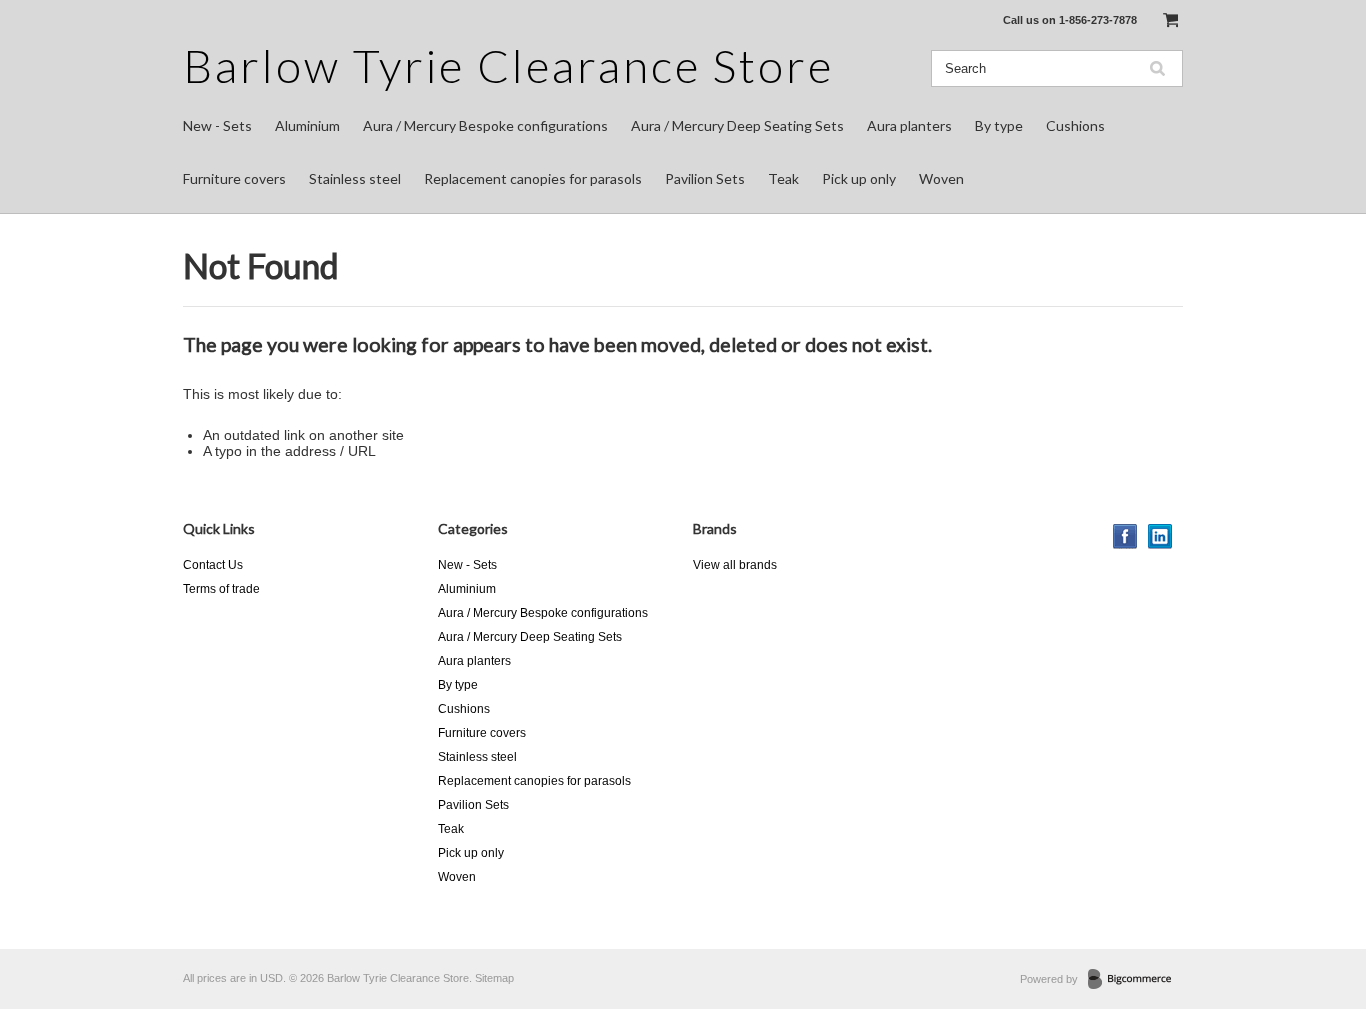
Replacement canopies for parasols (533, 178)
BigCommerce (1135, 980)
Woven (941, 178)
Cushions (1075, 125)
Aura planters (909, 125)
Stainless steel (355, 178)
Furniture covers (234, 178)
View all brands (735, 565)
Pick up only (859, 178)
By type (999, 125)
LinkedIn (1160, 536)
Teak (783, 178)
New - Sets (217, 125)
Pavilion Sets (705, 178)
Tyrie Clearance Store (508, 65)
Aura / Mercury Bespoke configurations (485, 125)
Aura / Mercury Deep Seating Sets (737, 125)
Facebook (1125, 536)
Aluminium (307, 125)
